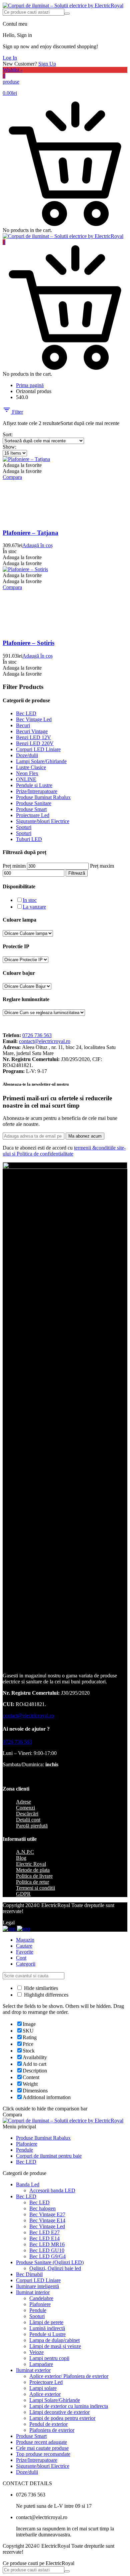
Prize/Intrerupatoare (37, 791)
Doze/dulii (27, 755)
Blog (21, 1858)
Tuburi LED (29, 839)
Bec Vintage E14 (47, 2220)
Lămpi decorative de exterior (59, 2412)
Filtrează (77, 873)
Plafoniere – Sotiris (28, 643)
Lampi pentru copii (49, 2358)
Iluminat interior (33, 2292)
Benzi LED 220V (35, 743)
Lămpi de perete (46, 2322)
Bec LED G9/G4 (47, 2256)
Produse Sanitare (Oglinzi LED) (50, 2262)
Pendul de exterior (48, 2424)
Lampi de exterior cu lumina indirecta (69, 2406)
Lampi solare (43, 2388)
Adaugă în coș (37, 545)
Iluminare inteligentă (37, 2286)
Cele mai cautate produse (42, 2448)
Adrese (23, 1802)
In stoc (30, 900)
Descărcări (27, 1814)
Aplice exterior (45, 2394)
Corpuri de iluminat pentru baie (49, 2156)
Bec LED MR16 (47, 2244)
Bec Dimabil (29, 2274)
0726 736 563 (37, 1035)
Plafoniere (27, 2144)
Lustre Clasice (31, 767)
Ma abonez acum (85, 1136)
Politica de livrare (34, 1876)
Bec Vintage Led (34, 719)
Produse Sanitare (34, 803)
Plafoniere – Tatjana (30, 533)
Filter (17, 412)
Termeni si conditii (35, 1888)
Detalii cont (28, 1820)
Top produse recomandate (43, 2454)
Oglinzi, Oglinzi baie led (55, 2268)
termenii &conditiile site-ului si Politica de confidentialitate (64, 1151)
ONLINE (26, 779)
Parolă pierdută (32, 1826)
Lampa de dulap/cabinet (54, 2340)
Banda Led (28, 2184)
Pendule (24, 2150)
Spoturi (24, 827)
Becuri (23, 725)
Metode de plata (33, 1870)
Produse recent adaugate (41, 2442)
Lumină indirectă (47, 2328)
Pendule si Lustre (34, 785)
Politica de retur (32, 1882)
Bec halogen (42, 2208)
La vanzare (34, 907)
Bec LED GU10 (47, 2250)
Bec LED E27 (44, 2232)
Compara (12, 477)
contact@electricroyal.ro (45, 1041)
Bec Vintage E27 (47, 2214)
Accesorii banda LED (52, 2190)
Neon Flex (27, 773)
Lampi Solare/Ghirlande (41, 761)
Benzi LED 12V (33, 737)
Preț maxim (102, 866)
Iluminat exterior (33, 2370)
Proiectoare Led (33, 815)
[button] (22, 465)
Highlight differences (45, 1995)
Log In (10, 58)
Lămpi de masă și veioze (55, 2346)
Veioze (36, 2352)
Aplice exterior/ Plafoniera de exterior (69, 2376)
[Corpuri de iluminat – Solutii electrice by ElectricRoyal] (63, 5)
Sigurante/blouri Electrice (43, 821)
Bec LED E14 (44, 2238)
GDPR (23, 1894)
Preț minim (14, 866)
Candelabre (41, 2298)
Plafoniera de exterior (52, 2430)
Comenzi (25, 1808)
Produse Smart (31, 809)
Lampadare (41, 2364)
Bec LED (26, 713)
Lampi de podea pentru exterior (62, 2418)
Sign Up (47, 64)
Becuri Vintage (32, 731)
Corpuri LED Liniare (38, 749)
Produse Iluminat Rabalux (43, 797)
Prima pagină (30, 385)
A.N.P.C (25, 1852)
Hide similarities (40, 1988)
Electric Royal (31, 1864)
